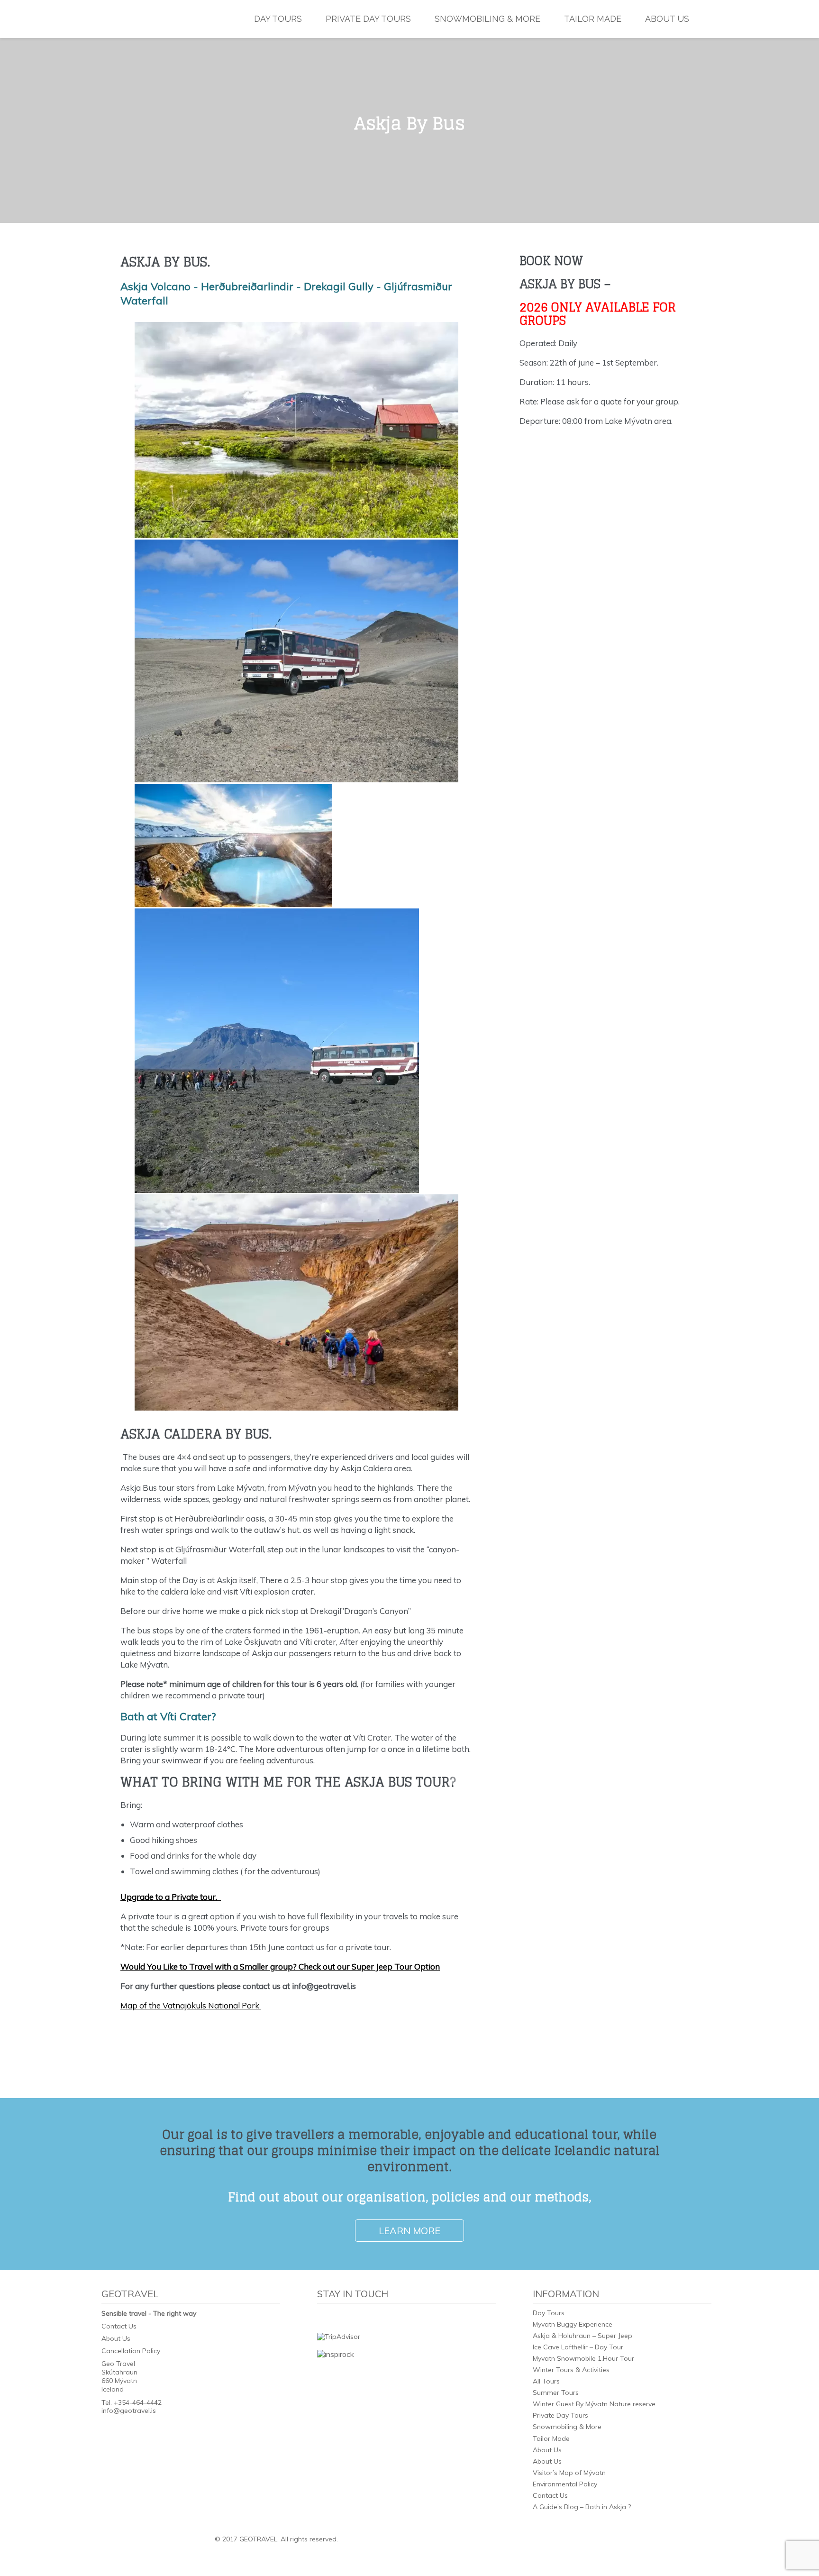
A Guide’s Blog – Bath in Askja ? (582, 2507)
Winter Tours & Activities (571, 2370)
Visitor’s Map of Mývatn (569, 2473)
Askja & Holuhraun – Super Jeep (582, 2336)
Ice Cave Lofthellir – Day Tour (578, 2347)
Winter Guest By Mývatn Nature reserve (594, 2404)
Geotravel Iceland (161, 19)
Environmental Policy (565, 2484)
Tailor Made (593, 19)
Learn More (409, 2231)
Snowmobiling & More (487, 19)
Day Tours (278, 19)
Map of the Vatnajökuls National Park (191, 2005)
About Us (667, 19)
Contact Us (119, 2326)
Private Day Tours (368, 19)
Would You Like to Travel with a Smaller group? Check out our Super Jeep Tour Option (280, 1966)
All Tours (546, 2381)
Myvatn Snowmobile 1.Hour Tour (583, 2358)
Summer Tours (556, 2393)
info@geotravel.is (129, 2411)
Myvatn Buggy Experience (573, 2324)
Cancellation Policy (131, 2351)
